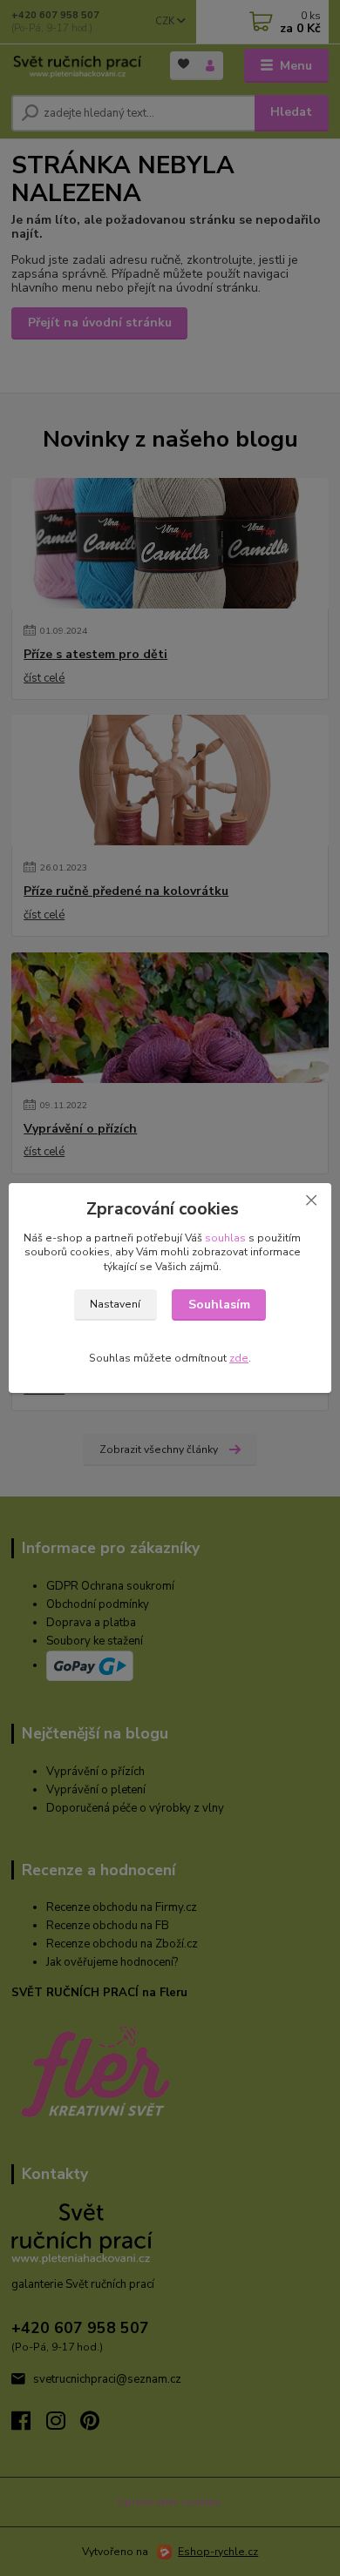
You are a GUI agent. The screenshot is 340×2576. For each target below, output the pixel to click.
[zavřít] (311, 1201)
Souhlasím (219, 1305)
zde (239, 1358)
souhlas (225, 1238)
